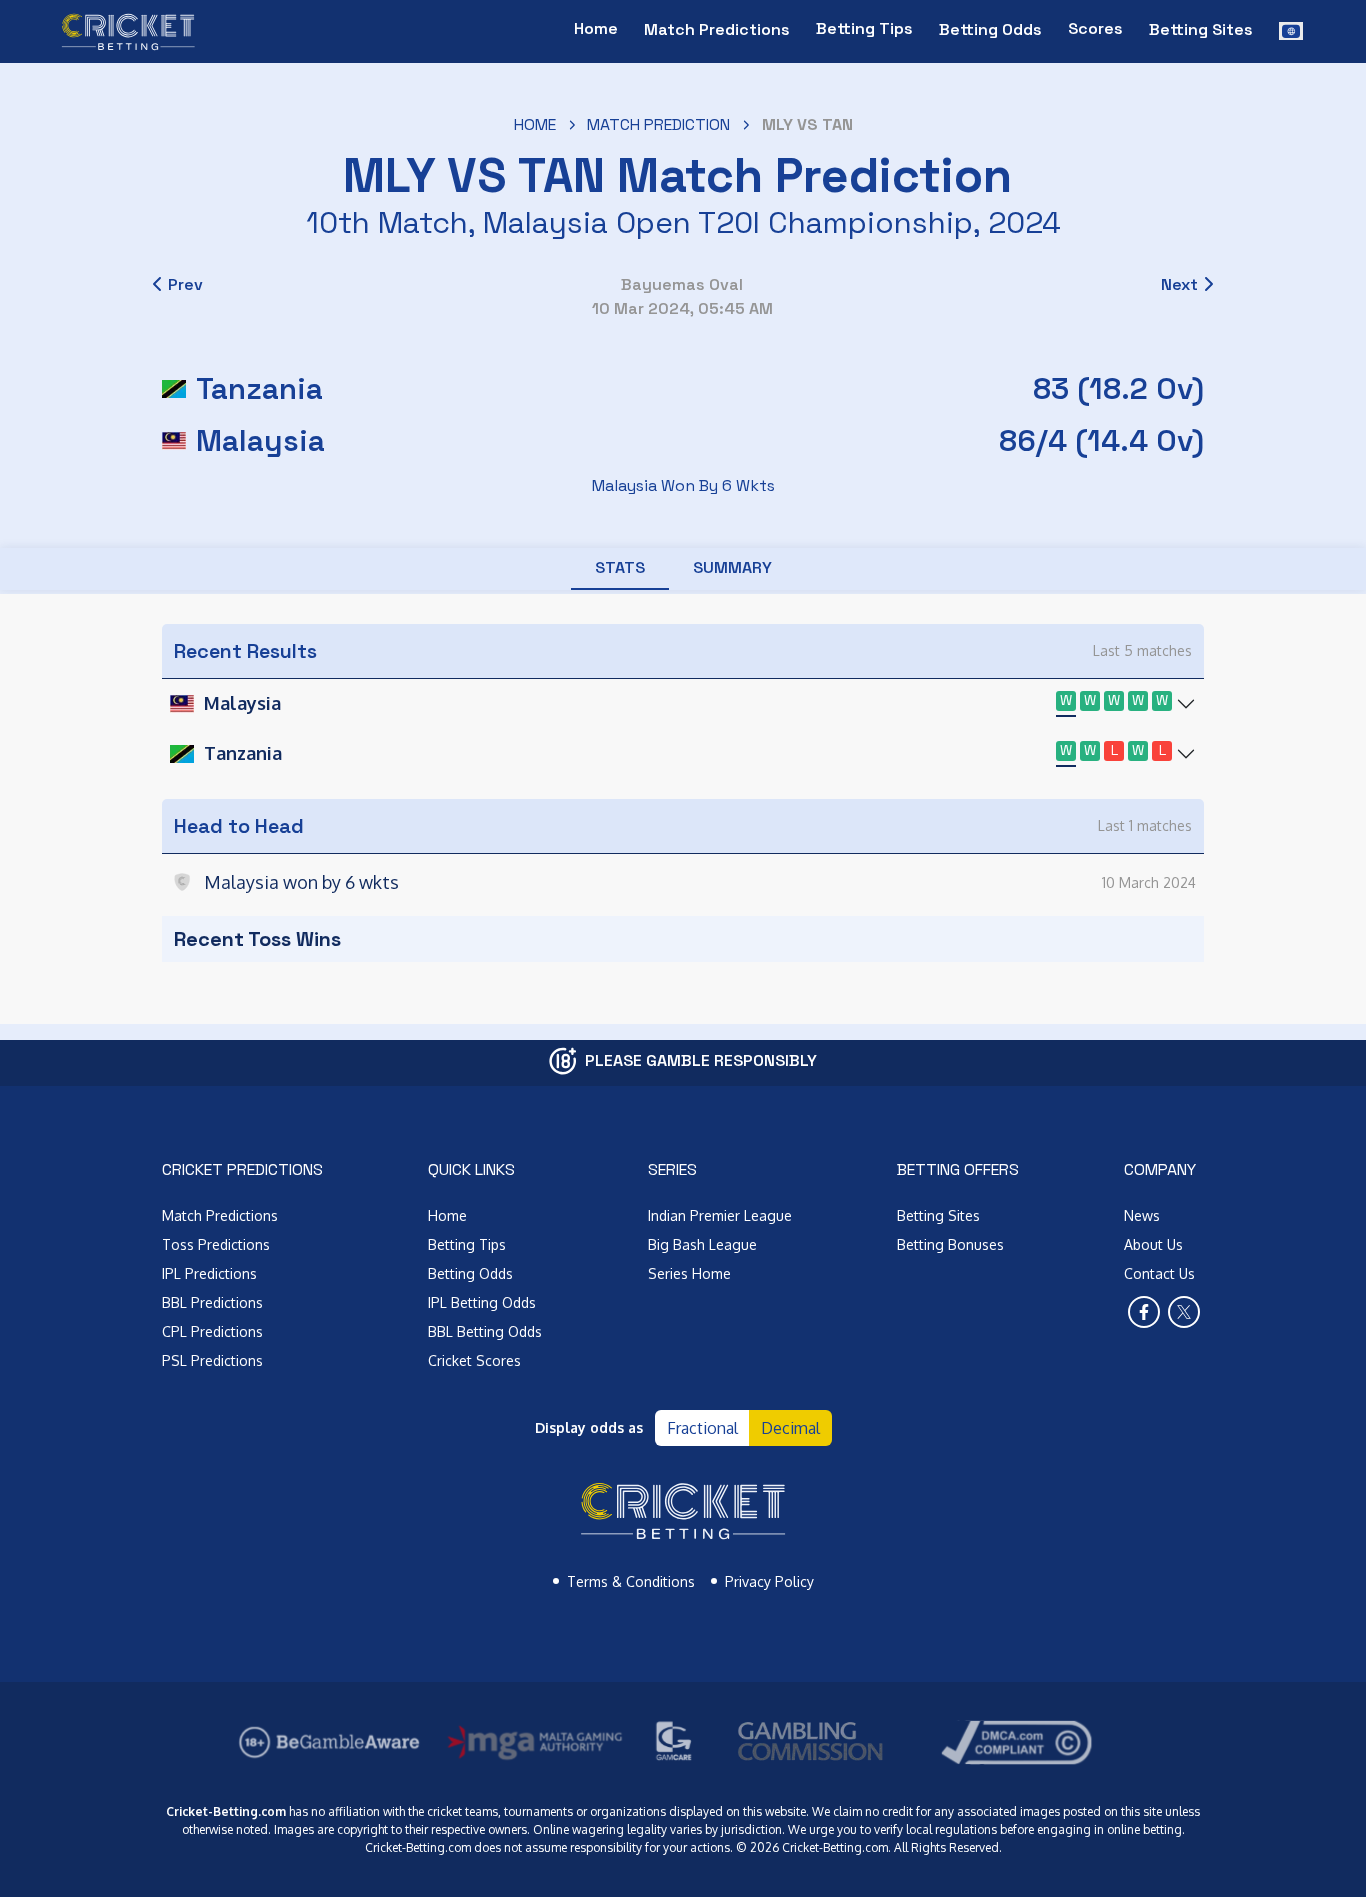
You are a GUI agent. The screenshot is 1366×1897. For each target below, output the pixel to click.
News (1142, 1215)
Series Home (689, 1273)
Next (1179, 284)
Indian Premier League (720, 1215)
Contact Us (1159, 1273)
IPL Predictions (209, 1273)
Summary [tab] (732, 567)
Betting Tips (864, 28)
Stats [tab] (620, 567)
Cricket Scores (474, 1360)
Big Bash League (702, 1244)
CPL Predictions (212, 1331)
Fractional (702, 1428)
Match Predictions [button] (717, 29)
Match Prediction (658, 124)
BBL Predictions (212, 1302)
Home (596, 28)
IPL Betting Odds (482, 1302)
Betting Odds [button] (990, 29)
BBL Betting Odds (485, 1331)
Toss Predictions (216, 1244)
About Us (1153, 1244)
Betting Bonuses (950, 1244)
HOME (535, 124)
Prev (185, 284)
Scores (1095, 28)
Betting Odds (470, 1273)
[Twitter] (1184, 1312)
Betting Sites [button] (1201, 29)
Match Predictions (220, 1215)
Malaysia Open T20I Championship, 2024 (772, 222)
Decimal (790, 1428)
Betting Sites (938, 1215)
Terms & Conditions (631, 1581)
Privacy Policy (769, 1581)
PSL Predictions (212, 1360)
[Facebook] (1144, 1312)
